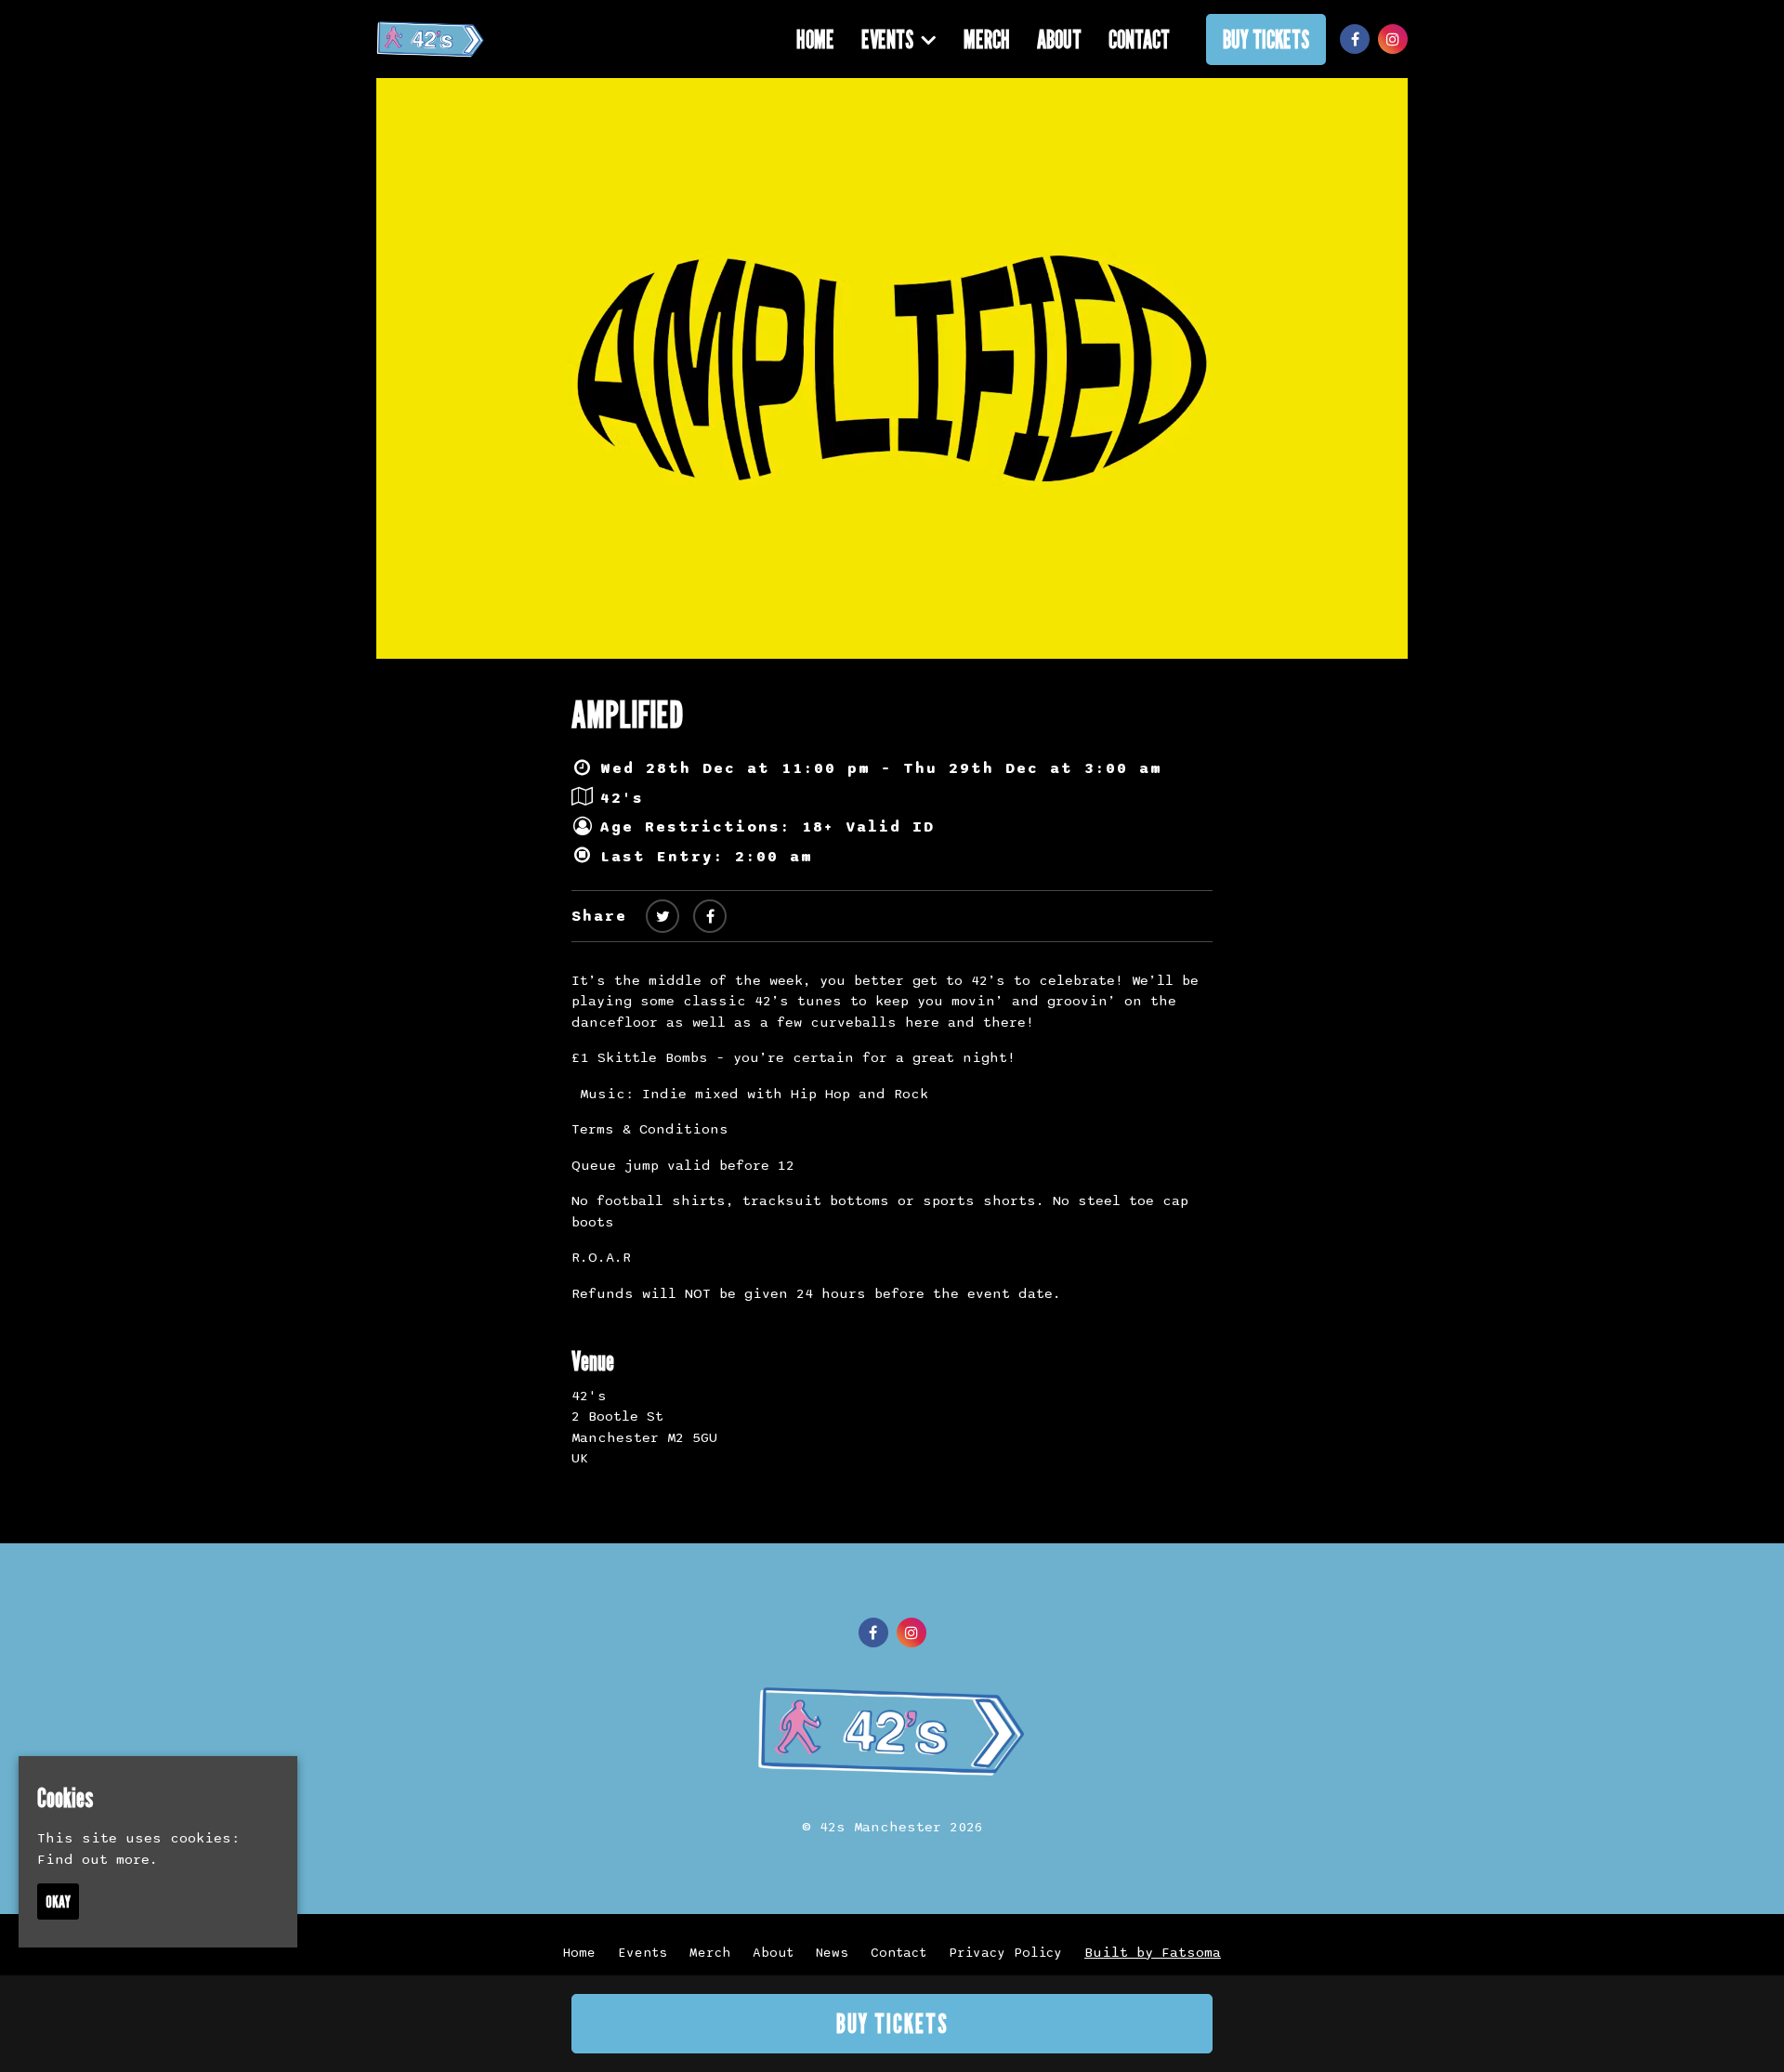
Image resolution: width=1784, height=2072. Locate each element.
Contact (1139, 39)
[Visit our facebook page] (1355, 40)
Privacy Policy (1005, 1953)
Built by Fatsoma (1153, 1952)
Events (887, 39)
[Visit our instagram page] (1393, 40)
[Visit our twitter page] (662, 917)
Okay (58, 1902)
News (832, 1953)
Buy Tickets (1266, 39)
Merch (987, 39)
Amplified (627, 714)
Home (815, 39)
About (1059, 39)
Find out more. (98, 1859)
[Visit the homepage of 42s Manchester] (431, 39)
